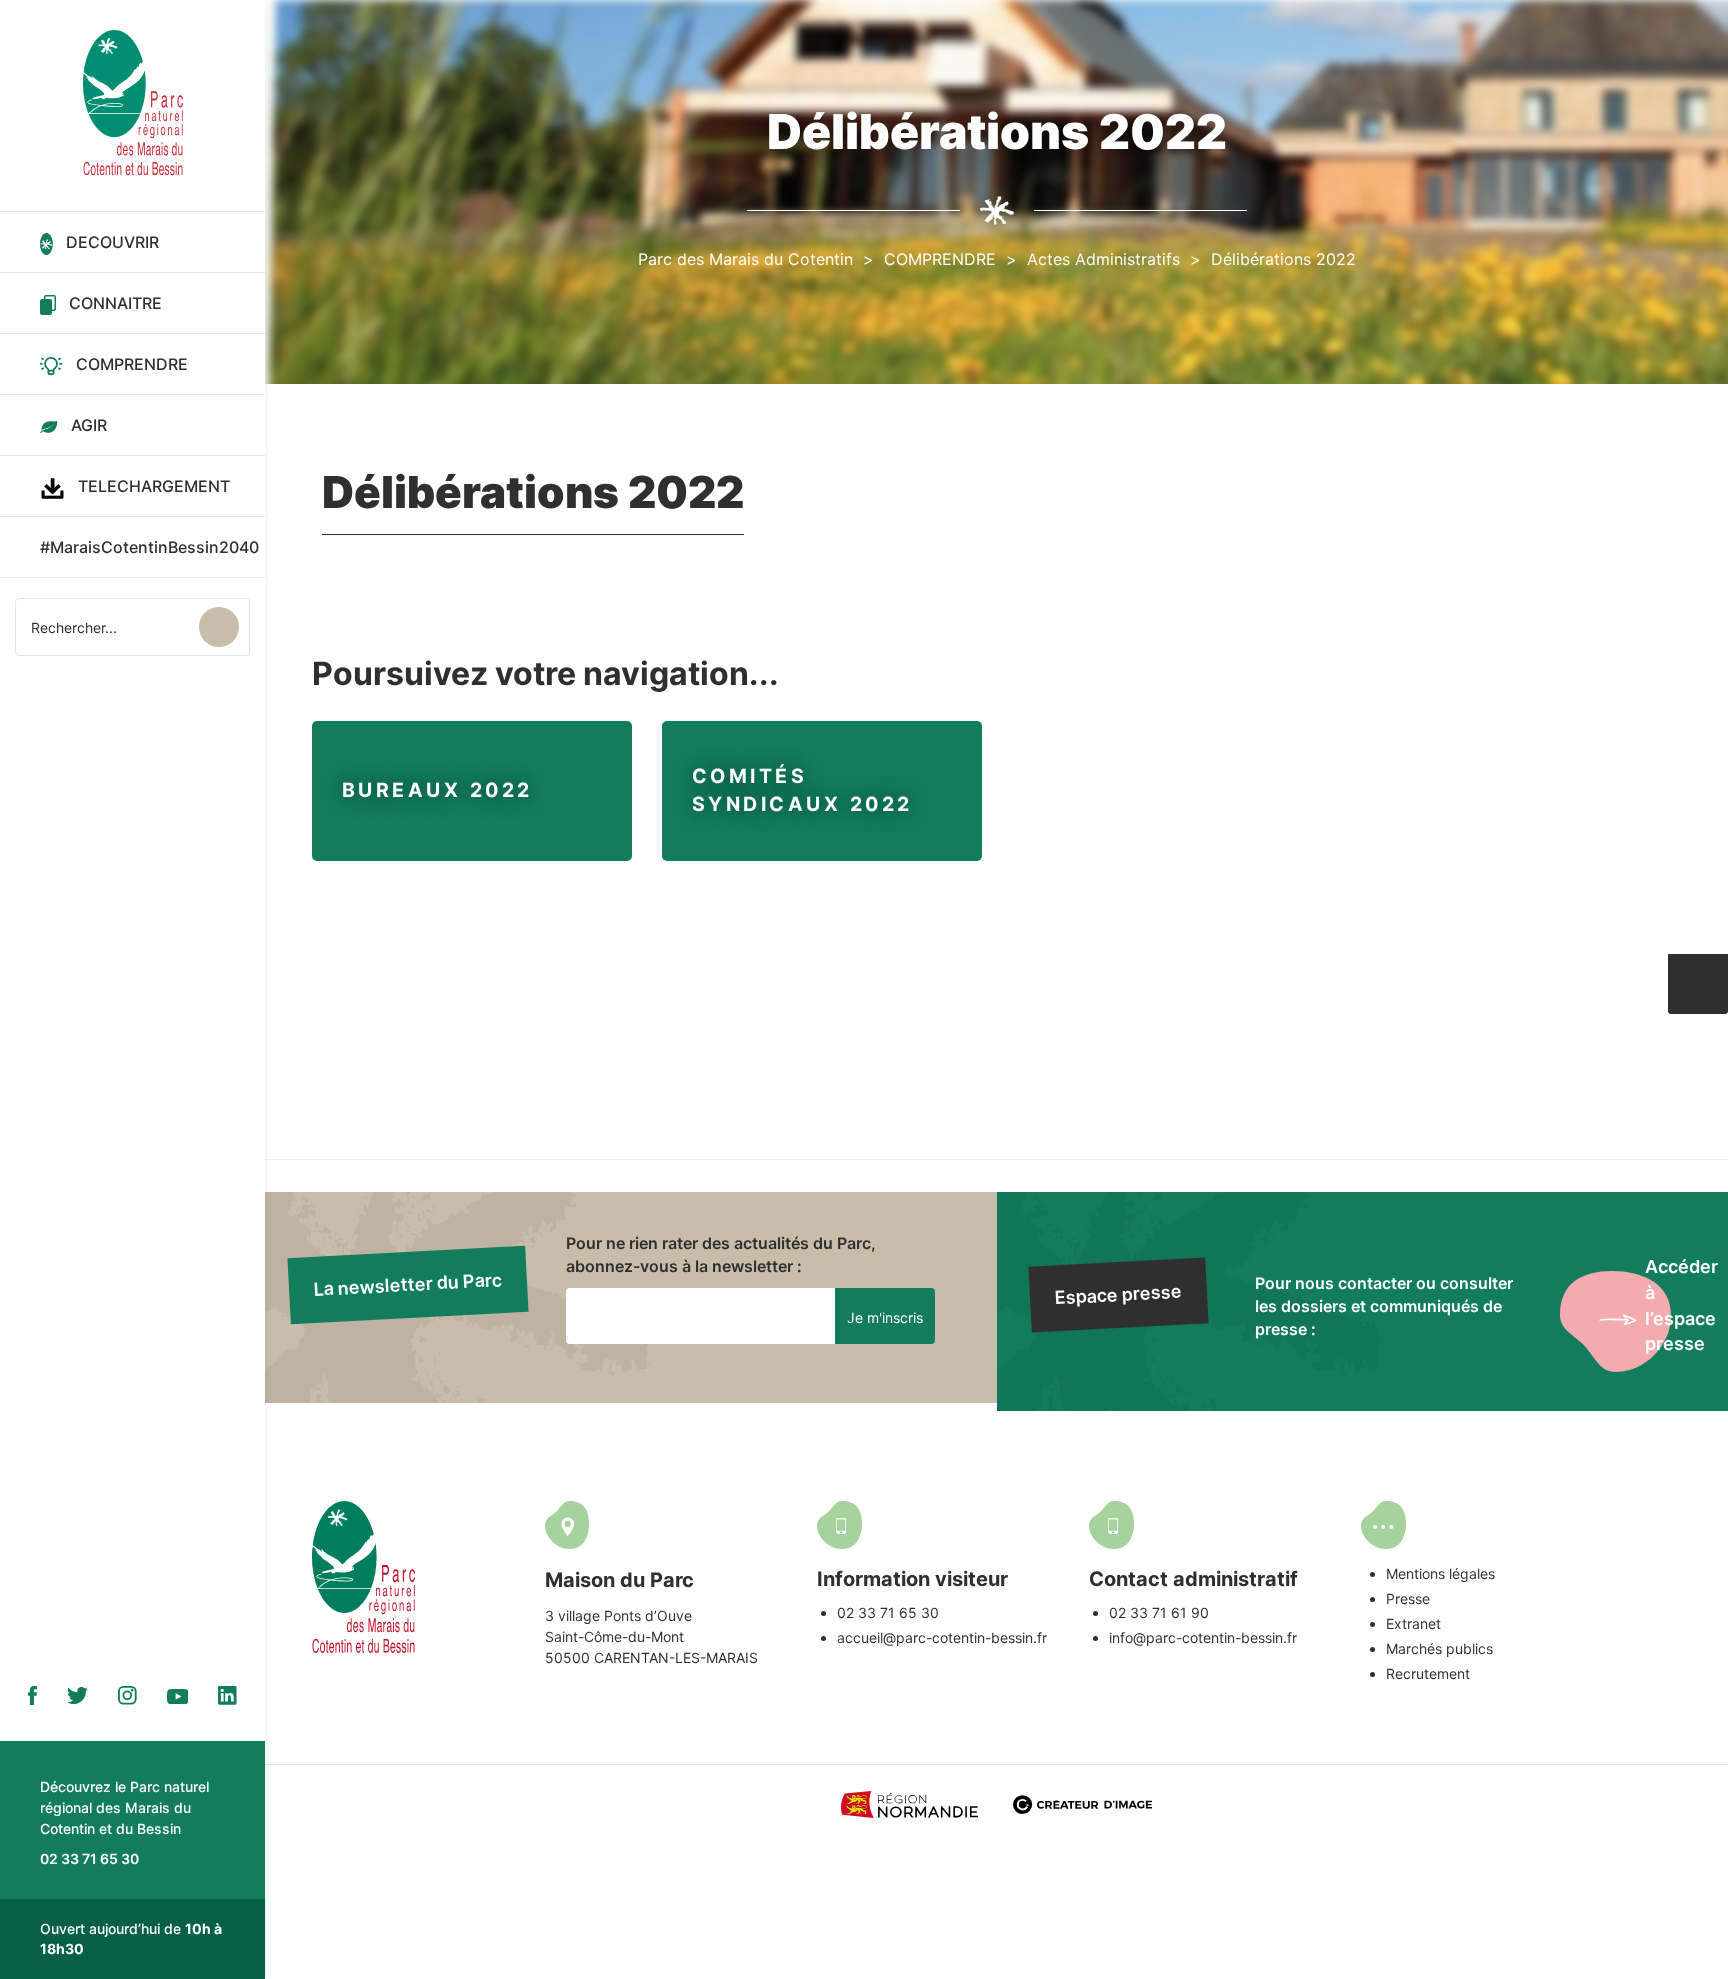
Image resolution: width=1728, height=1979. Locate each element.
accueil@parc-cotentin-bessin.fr (942, 1637)
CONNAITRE (115, 303)
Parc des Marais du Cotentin (745, 259)
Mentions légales (1440, 1573)
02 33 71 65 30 (888, 1612)
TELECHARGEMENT (154, 486)
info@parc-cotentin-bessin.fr (1203, 1637)
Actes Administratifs (1103, 259)
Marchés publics (1439, 1648)
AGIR (89, 425)
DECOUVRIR (112, 242)
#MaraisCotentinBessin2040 (149, 547)
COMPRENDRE (940, 259)
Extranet (1413, 1623)
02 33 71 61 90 (1159, 1612)
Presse (1408, 1598)
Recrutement (1428, 1673)
